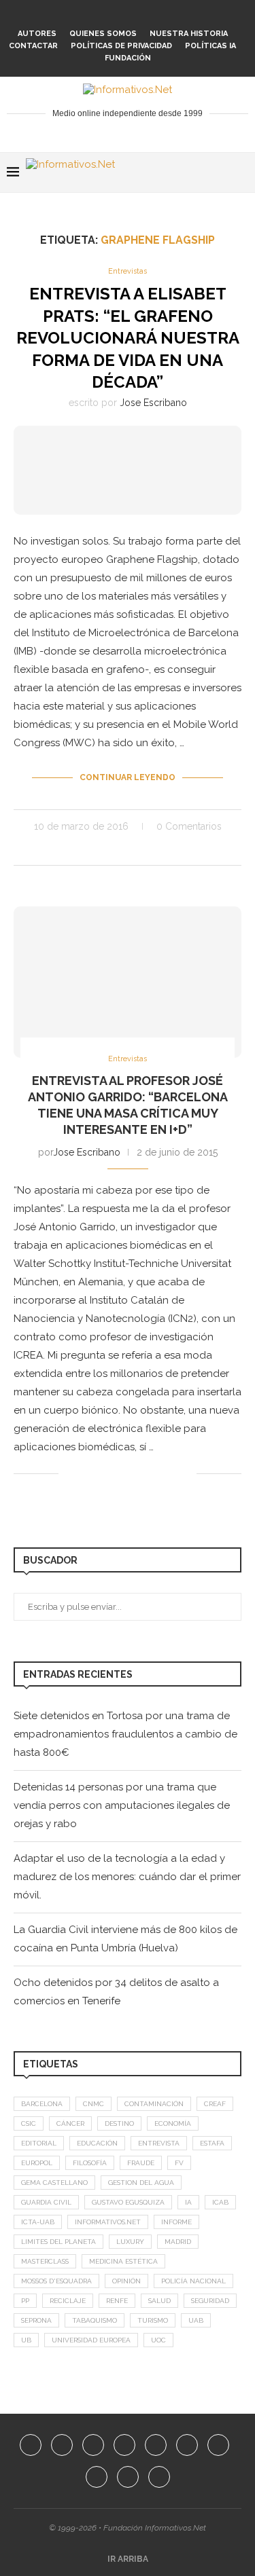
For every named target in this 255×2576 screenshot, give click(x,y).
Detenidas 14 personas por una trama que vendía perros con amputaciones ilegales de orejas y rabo (122, 1805)
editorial (39, 2143)
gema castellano (54, 2183)
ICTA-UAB (38, 2222)
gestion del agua (141, 2183)
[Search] (241, 172)
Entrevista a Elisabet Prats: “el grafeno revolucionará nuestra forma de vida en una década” (128, 338)
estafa (212, 2143)
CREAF (215, 2104)
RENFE (117, 2301)
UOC (158, 2340)
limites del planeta (58, 2242)
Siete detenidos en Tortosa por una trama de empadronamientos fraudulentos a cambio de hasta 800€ (125, 1734)
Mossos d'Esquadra (56, 2281)
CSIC (29, 2123)
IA (188, 2202)
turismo (153, 2320)
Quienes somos (103, 34)
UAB (196, 2320)
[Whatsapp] (173, 15)
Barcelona (42, 2104)
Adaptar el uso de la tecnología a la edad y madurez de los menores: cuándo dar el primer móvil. (127, 1877)
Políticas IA (210, 46)
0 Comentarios (189, 826)
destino (119, 2123)
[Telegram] (192, 15)
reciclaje (68, 2301)
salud (159, 2301)
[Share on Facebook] (86, 849)
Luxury (130, 2242)
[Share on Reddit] (143, 849)
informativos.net (108, 2222)
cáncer (70, 2123)
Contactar (33, 46)
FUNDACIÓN (128, 58)
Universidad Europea (91, 2340)
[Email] (137, 15)
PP (25, 2301)
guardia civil (46, 2202)
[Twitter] (63, 15)
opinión (126, 2281)
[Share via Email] (186, 849)
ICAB (220, 2202)
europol (37, 2163)
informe (176, 2222)
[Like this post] (69, 849)
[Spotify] (155, 15)
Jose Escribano (153, 403)
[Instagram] (82, 15)
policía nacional (193, 2281)
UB (26, 2340)
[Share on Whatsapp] (157, 849)
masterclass (45, 2261)
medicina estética (123, 2261)
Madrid (178, 2242)
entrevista (159, 2143)
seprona (36, 2320)
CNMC (93, 2104)
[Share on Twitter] (100, 849)
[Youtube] (118, 15)
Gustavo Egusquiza (128, 2202)
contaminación (154, 2104)
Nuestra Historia (189, 34)
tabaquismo (95, 2320)
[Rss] (210, 15)
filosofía (90, 2163)
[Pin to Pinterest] (115, 849)
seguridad (210, 2301)
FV (179, 2163)
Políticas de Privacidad (121, 46)
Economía (173, 2123)
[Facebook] (45, 15)
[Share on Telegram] (172, 849)
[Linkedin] (100, 15)
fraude (141, 2163)
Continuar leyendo (128, 777)
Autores (37, 34)
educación (97, 2143)
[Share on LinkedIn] (129, 849)
